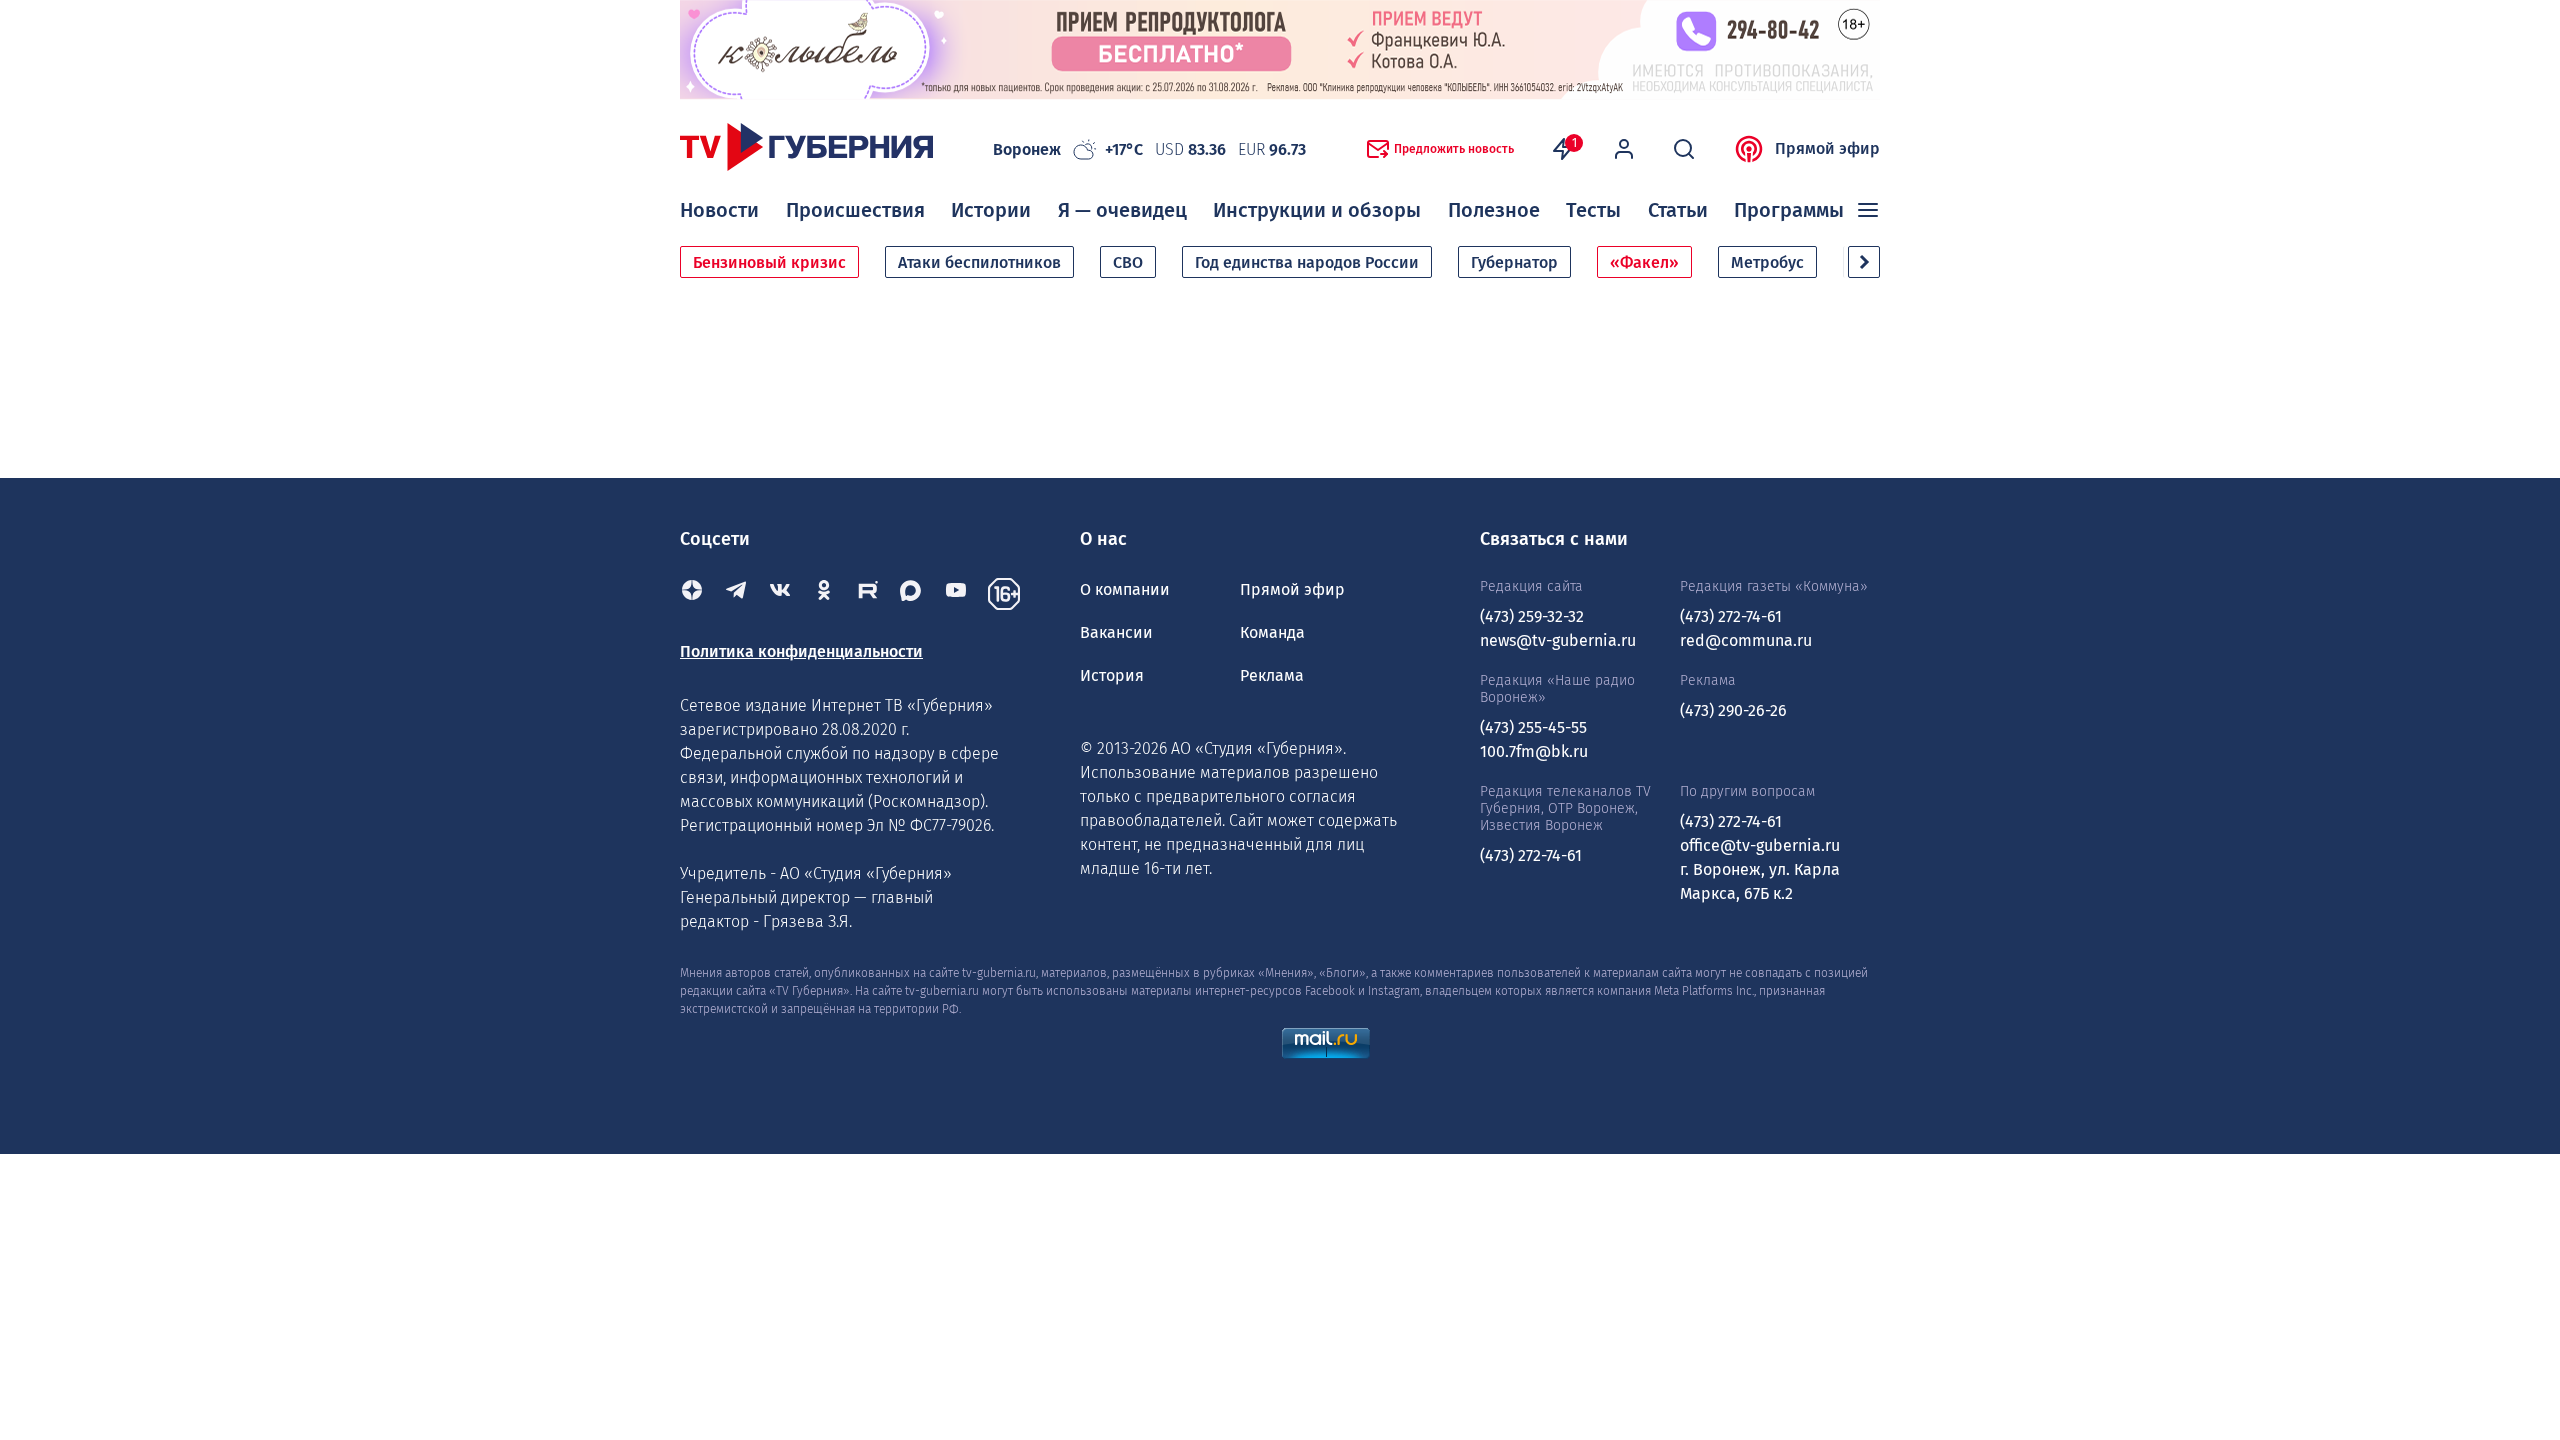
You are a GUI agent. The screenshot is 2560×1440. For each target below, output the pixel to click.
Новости (719, 210)
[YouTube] (956, 594)
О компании (1125, 589)
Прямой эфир (1827, 148)
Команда (1272, 632)
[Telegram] (736, 594)
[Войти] (1624, 149)
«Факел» (1644, 262)
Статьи (1678, 210)
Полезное (1494, 210)
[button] (1864, 262)
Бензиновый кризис (769, 262)
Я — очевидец (1122, 210)
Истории (991, 210)
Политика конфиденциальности (801, 651)
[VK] (780, 594)
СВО (1128, 262)
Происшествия (855, 210)
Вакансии (1116, 632)
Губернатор (1514, 262)
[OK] (824, 594)
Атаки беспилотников (979, 262)
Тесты (1593, 210)
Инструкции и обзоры (1317, 210)
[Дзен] (692, 594)
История (1112, 675)
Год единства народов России (1307, 262)
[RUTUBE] (868, 594)
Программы (1789, 210)
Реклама (1272, 675)
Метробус (1767, 262)
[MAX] (912, 594)
